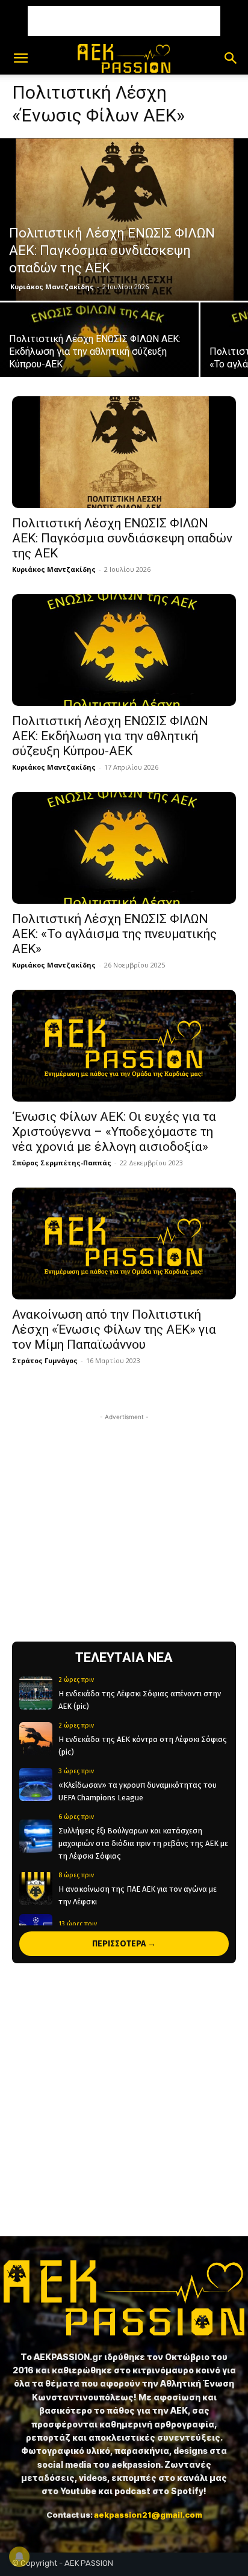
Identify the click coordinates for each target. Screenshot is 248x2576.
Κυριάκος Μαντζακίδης (52, 287)
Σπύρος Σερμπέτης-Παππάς (62, 1163)
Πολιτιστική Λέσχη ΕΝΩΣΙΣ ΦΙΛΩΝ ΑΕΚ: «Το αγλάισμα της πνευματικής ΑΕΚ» (114, 934)
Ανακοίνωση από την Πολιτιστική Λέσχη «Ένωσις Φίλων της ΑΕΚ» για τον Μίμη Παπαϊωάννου (114, 1329)
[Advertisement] (124, 21)
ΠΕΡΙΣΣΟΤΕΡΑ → (124, 1944)
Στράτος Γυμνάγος (45, 1360)
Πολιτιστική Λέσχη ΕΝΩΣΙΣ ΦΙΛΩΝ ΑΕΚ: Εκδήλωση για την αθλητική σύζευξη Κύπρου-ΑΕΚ (110, 736)
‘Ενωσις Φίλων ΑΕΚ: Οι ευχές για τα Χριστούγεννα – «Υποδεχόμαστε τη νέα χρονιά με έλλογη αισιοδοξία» (114, 1132)
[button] (20, 58)
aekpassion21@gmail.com (148, 2515)
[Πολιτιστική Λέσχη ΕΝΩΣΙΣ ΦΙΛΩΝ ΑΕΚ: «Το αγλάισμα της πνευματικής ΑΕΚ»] (124, 848)
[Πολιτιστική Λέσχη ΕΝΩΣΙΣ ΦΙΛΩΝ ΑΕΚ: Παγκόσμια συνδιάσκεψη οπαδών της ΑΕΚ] (124, 219)
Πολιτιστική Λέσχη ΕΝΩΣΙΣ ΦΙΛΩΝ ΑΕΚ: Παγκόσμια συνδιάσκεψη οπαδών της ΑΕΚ (122, 538)
